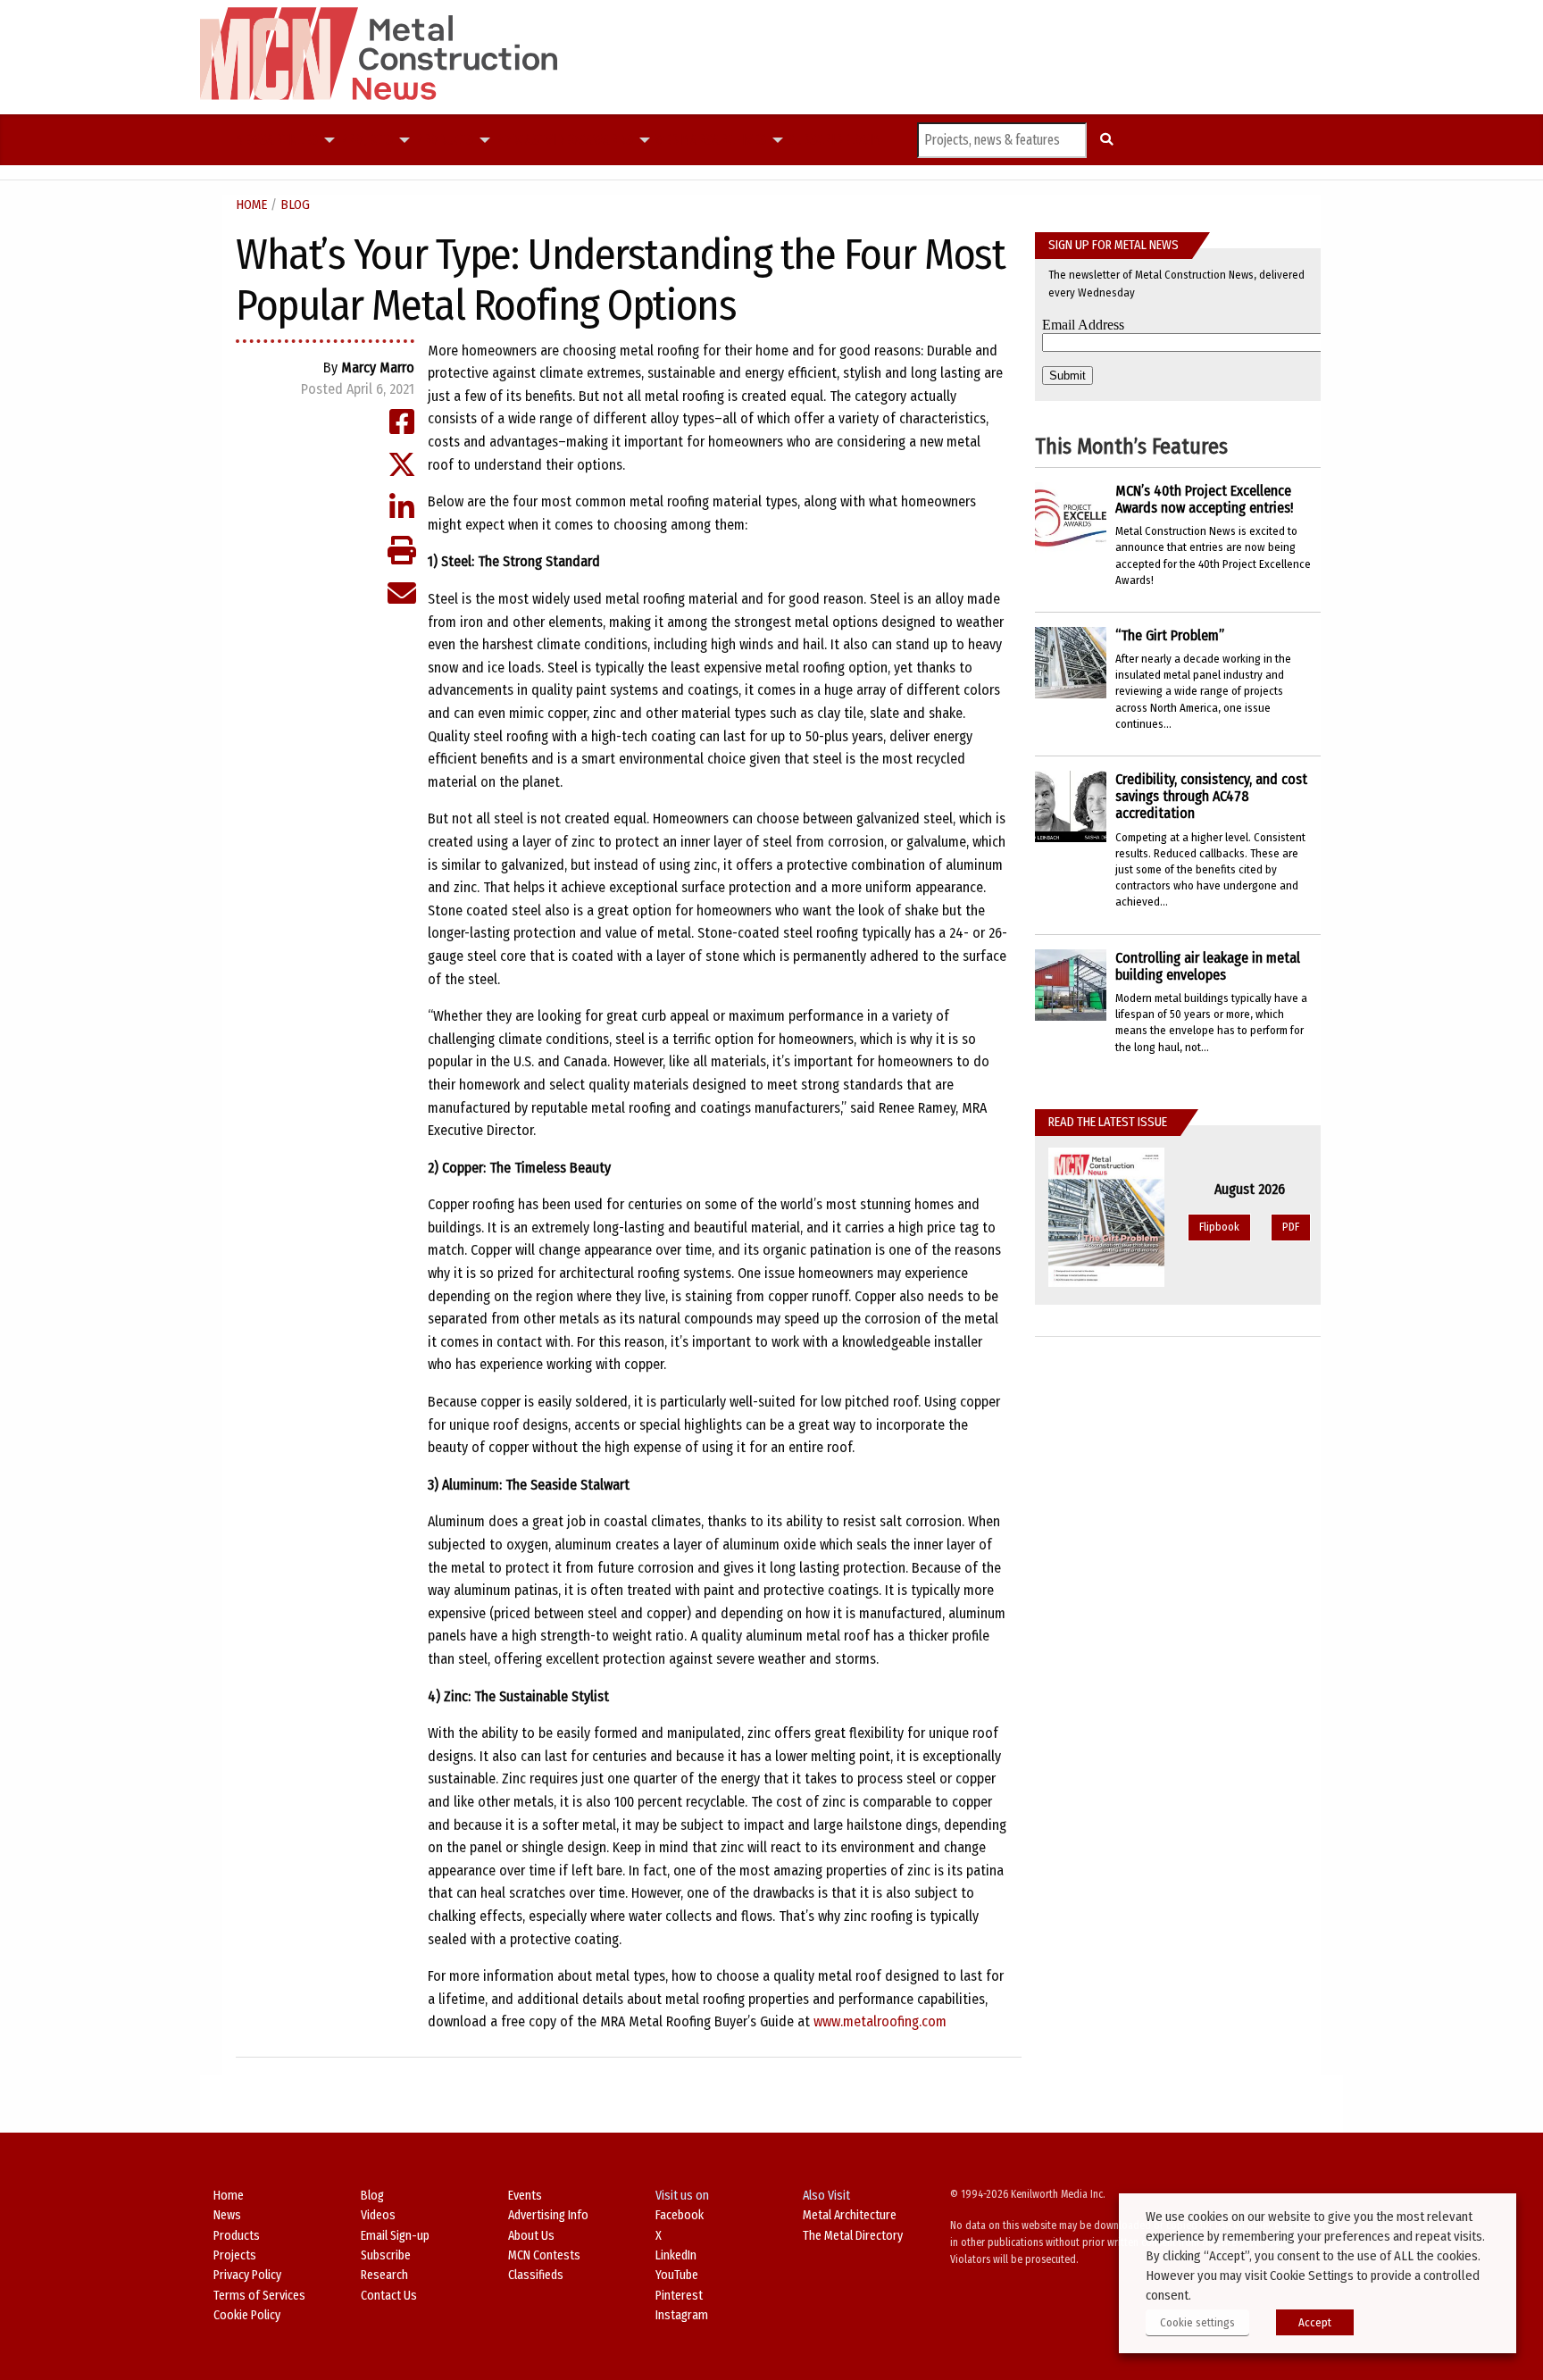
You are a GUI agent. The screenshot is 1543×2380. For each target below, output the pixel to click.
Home (251, 205)
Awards (609, 140)
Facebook (680, 2215)
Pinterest (679, 2296)
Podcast (520, 140)
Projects (366, 140)
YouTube (677, 2275)
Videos (566, 140)
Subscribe (818, 140)
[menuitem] (251, 140)
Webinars (684, 140)
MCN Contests (544, 2255)
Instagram (682, 2315)
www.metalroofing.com (880, 2021)
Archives (739, 140)
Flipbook (1219, 1227)
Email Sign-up (395, 2236)
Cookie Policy (247, 2315)
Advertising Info (548, 2215)
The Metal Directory (853, 2236)
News (251, 140)
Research (384, 2275)
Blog (295, 205)
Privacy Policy (247, 2275)
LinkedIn (676, 2255)
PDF (1291, 1227)
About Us (531, 2236)
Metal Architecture (850, 2215)
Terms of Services (259, 2296)
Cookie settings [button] (1197, 2322)
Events (525, 2196)
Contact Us (389, 2296)
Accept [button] (1315, 2322)
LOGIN (865, 140)
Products (444, 140)
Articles (292, 140)
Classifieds (536, 2275)
